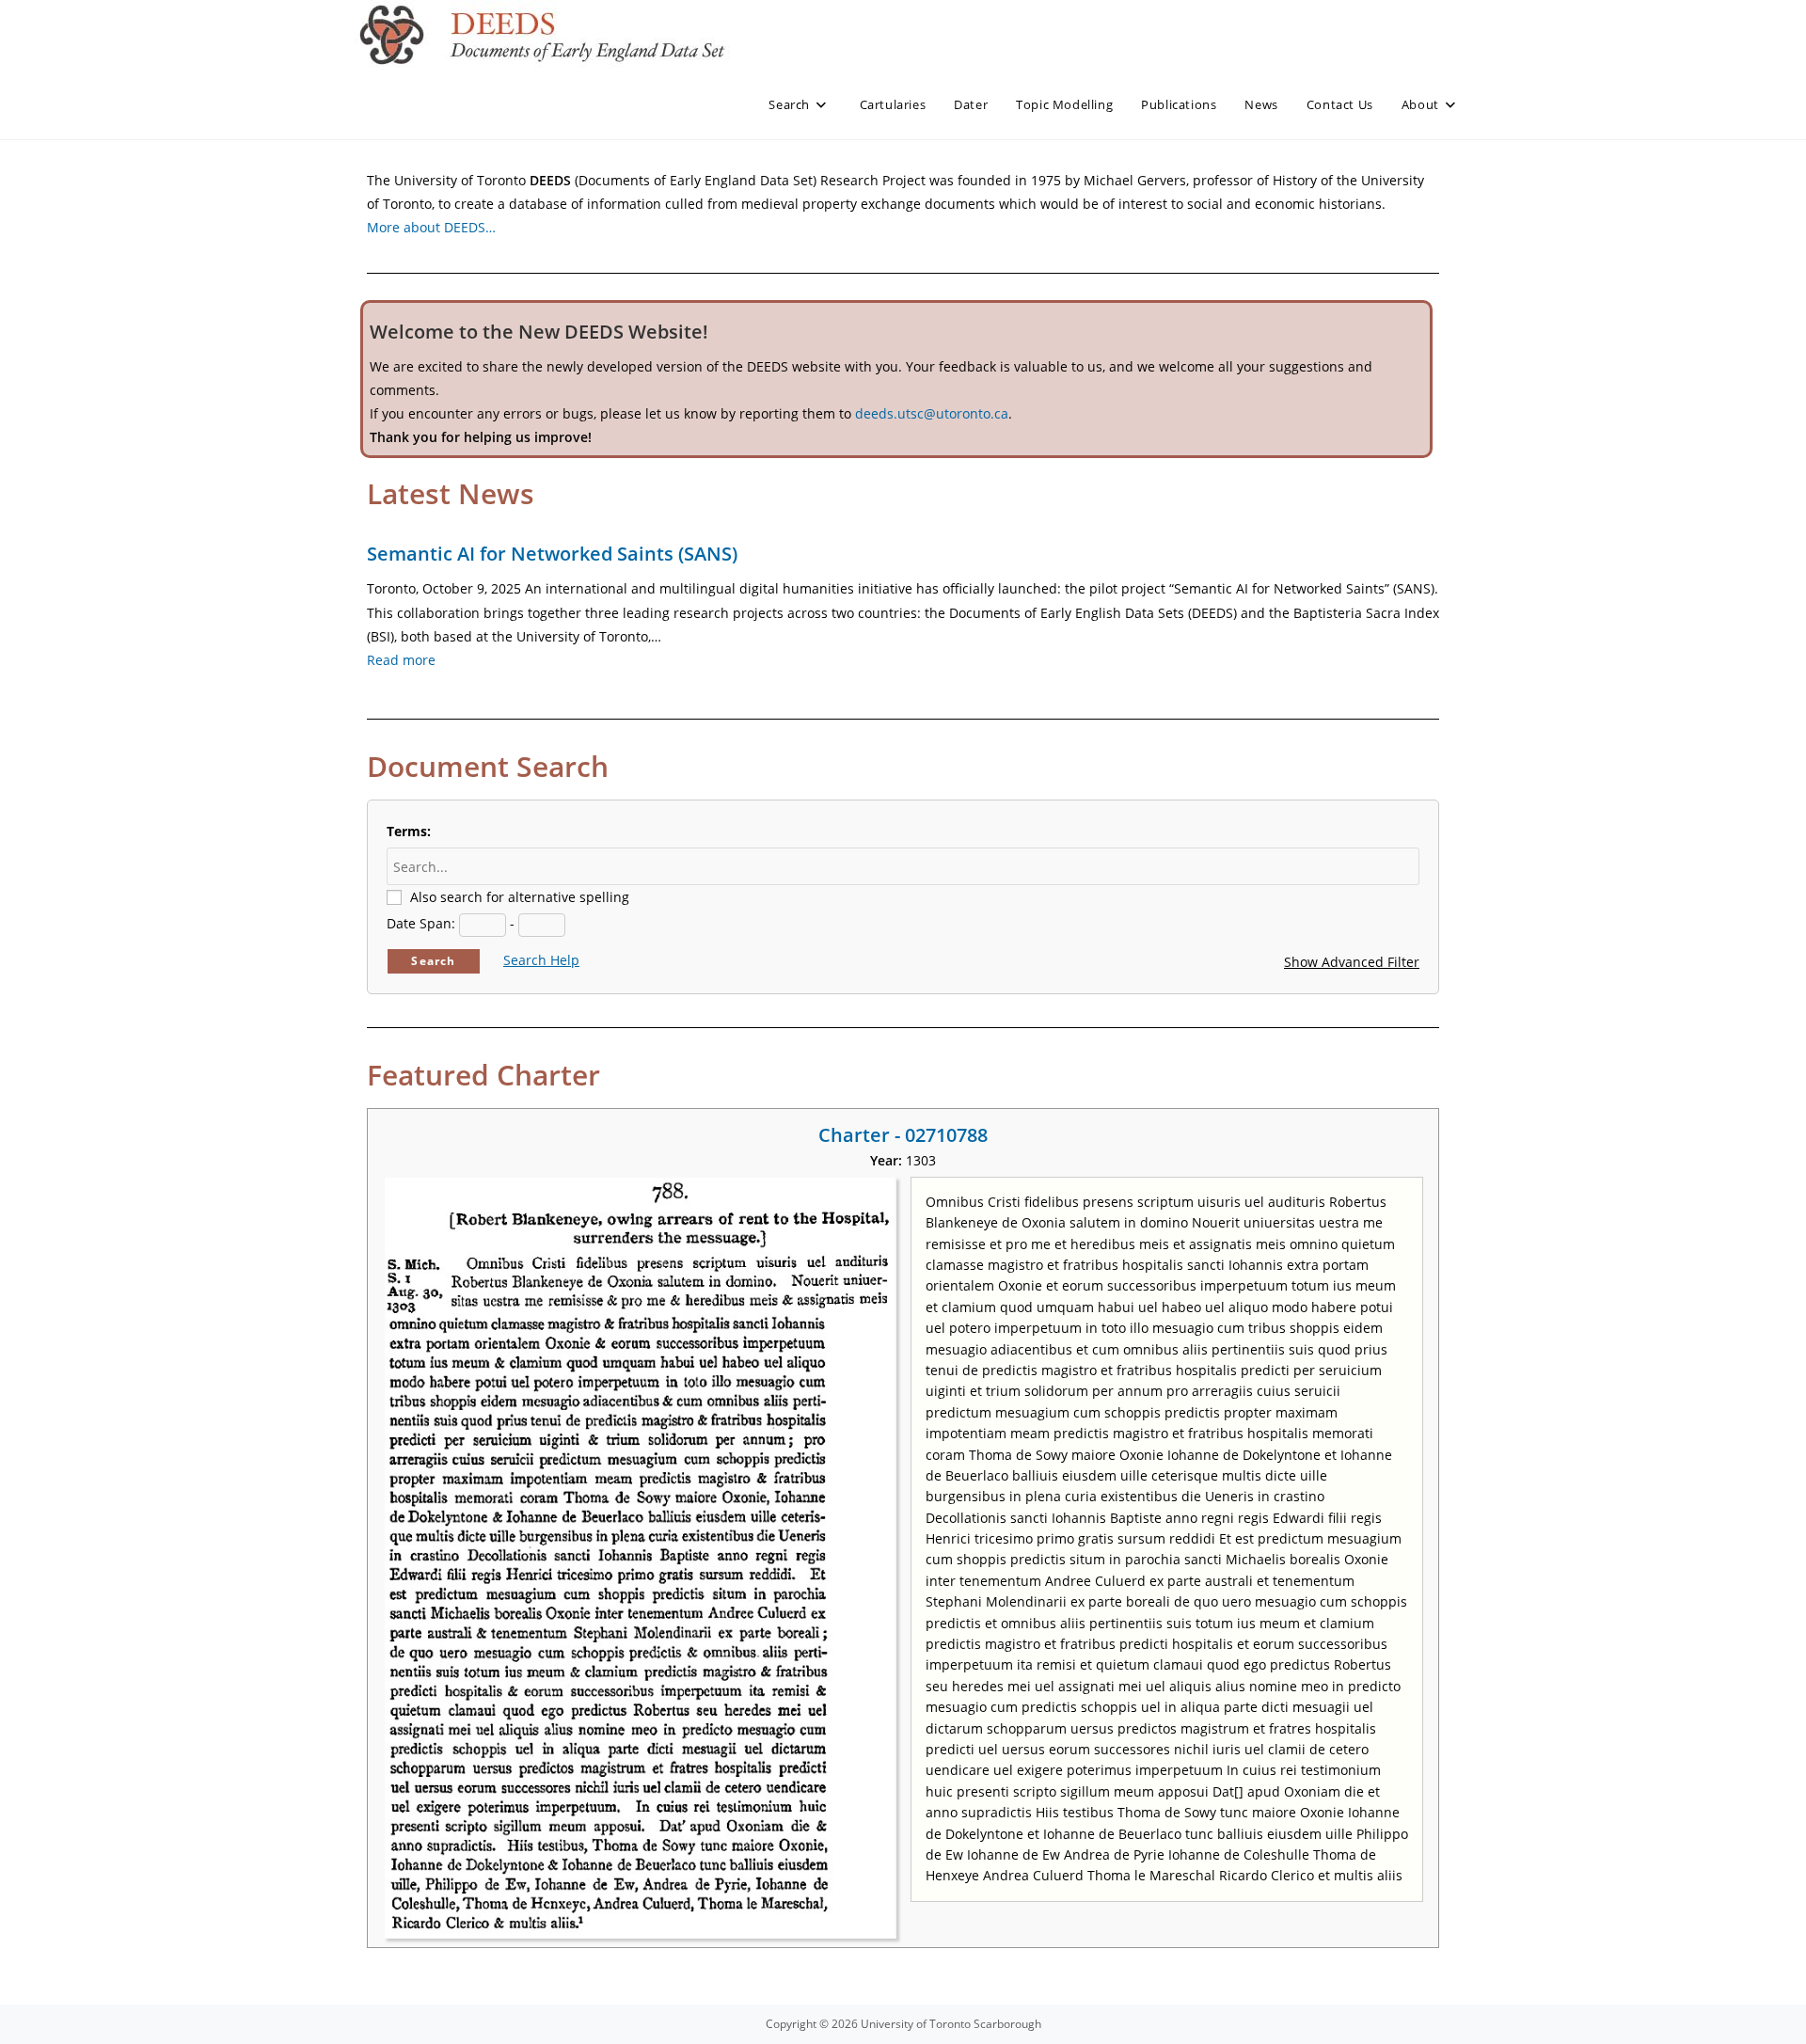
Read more (401, 660)
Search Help (541, 960)
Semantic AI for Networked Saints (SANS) (552, 554)
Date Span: (421, 923)
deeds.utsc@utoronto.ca (932, 413)
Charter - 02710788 (903, 1135)
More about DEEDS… (431, 227)
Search (433, 961)
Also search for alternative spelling (520, 897)
